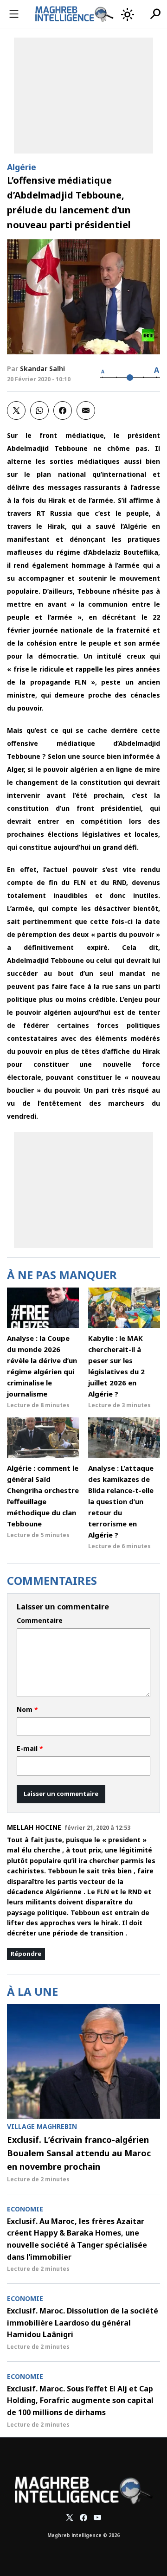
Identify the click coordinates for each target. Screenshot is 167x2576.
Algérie (22, 167)
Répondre (26, 1954)
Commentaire (40, 1621)
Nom (27, 1710)
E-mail (30, 1749)
